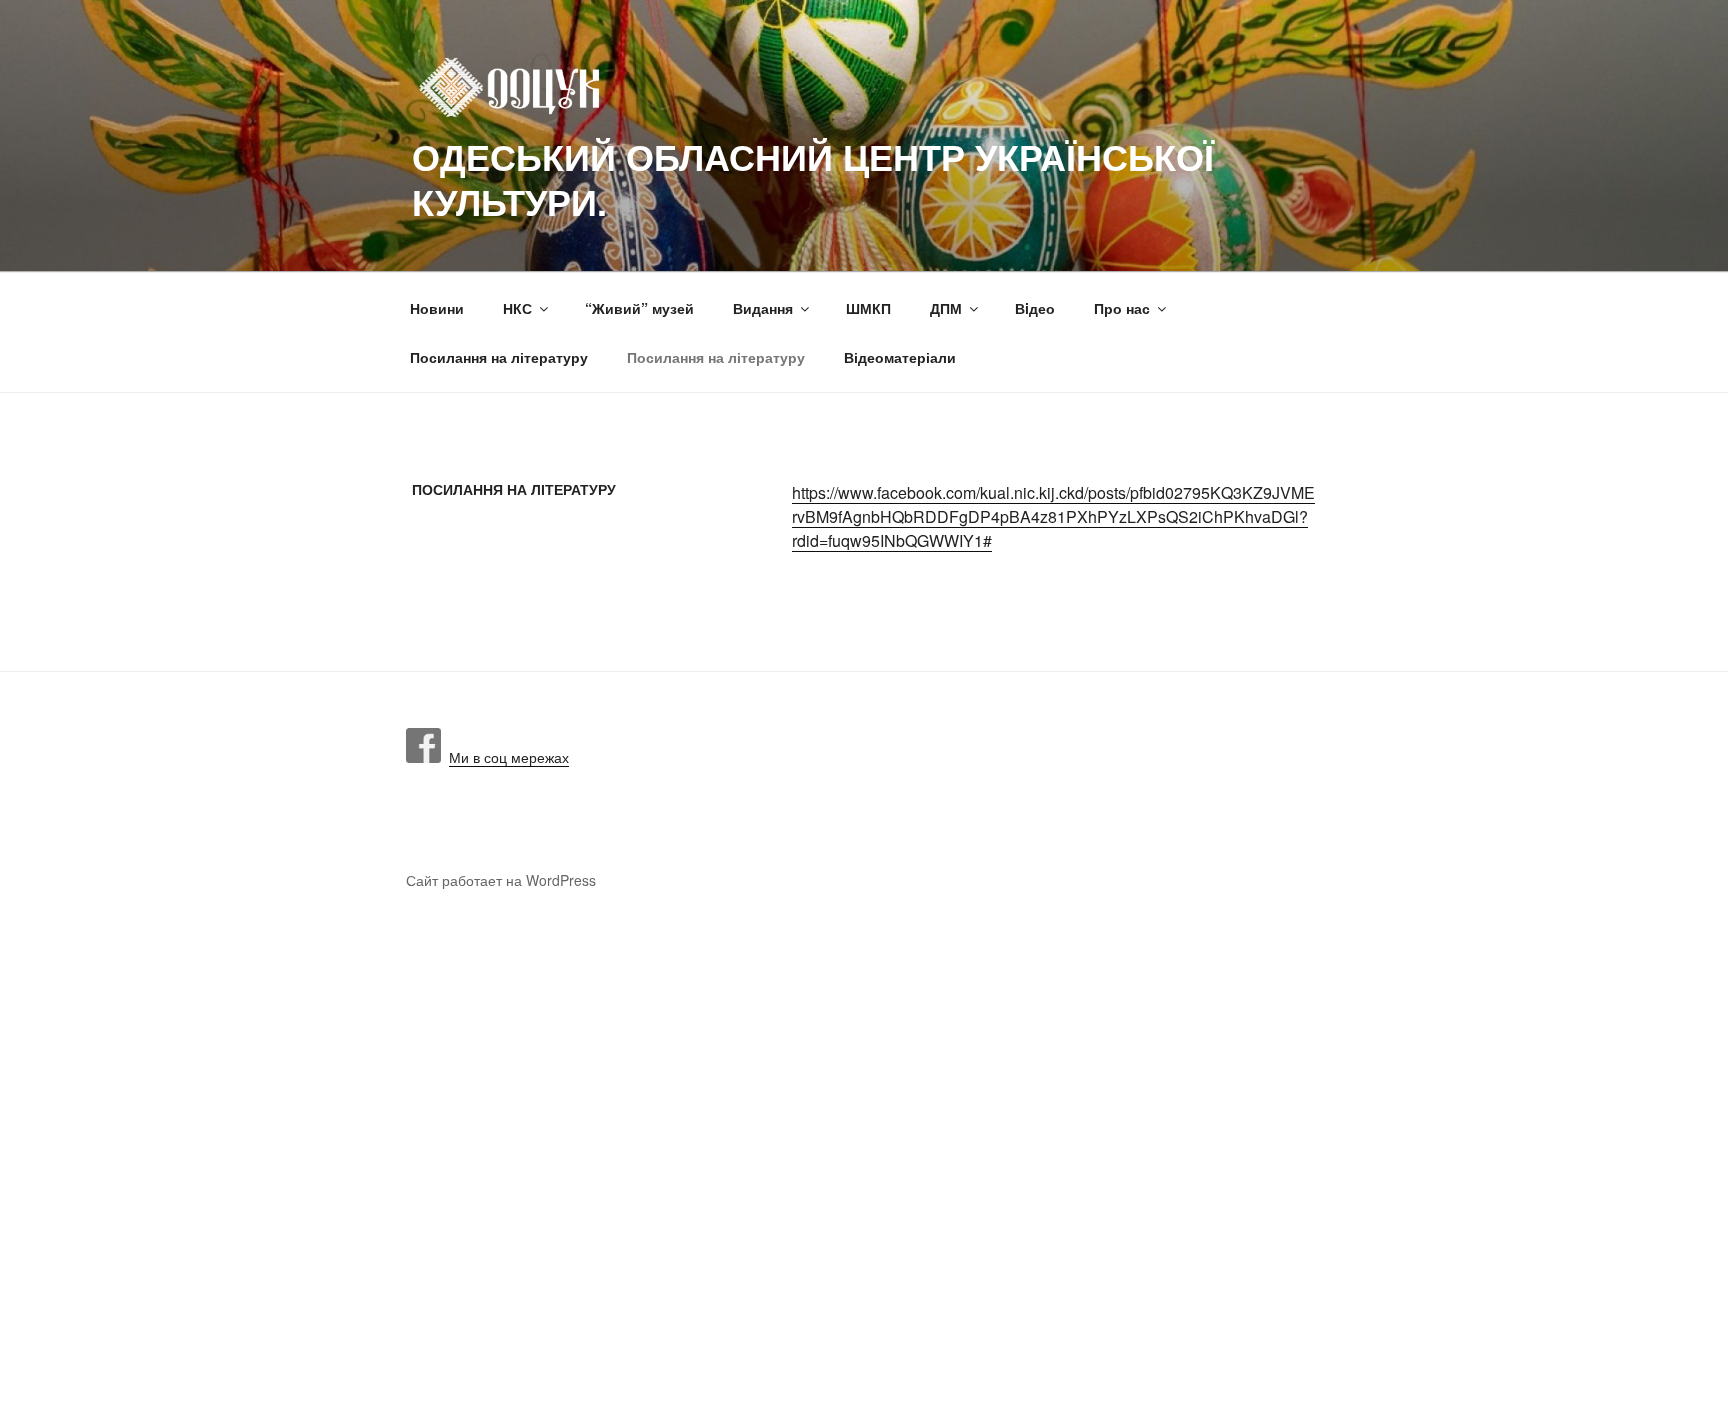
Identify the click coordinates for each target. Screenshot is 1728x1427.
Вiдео (1035, 308)
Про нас (1122, 308)
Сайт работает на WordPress (501, 880)
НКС (517, 308)
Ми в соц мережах (505, 757)
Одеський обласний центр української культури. (813, 178)
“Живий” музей (639, 308)
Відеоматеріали (900, 357)
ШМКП (868, 308)
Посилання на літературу (499, 357)
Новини (437, 308)
